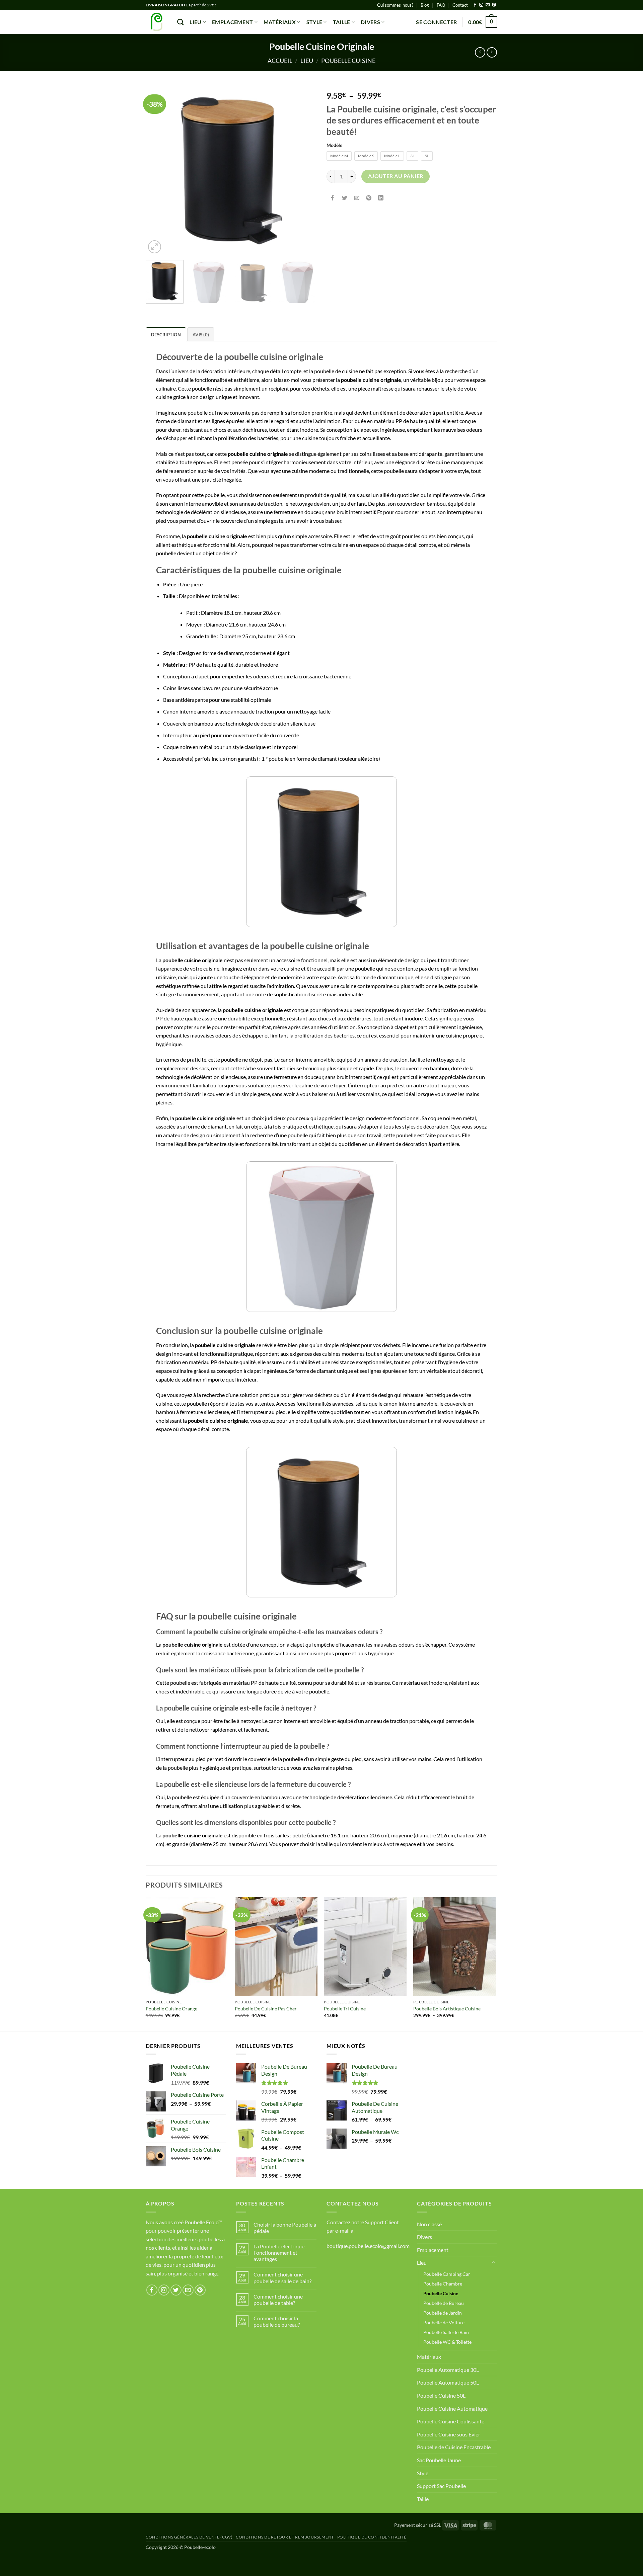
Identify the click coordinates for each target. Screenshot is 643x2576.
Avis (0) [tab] (201, 335)
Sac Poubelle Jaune (439, 2460)
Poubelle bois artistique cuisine (447, 2009)
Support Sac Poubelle (441, 2486)
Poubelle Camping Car (447, 2274)
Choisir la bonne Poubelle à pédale (285, 2228)
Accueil (280, 61)
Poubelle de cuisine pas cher (266, 2009)
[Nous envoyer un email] (488, 5)
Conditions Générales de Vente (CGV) (189, 2537)
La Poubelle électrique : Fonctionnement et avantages (280, 2253)
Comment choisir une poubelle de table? (278, 2300)
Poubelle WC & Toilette (447, 2342)
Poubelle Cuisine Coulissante (451, 2421)
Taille (342, 22)
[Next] (305, 170)
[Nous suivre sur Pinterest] (494, 5)
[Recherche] (180, 22)
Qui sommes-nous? (395, 5)
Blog (425, 5)
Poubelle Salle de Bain (446, 2332)
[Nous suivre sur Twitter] (176, 2290)
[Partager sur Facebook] (333, 198)
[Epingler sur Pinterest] (369, 198)
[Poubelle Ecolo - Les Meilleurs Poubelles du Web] (156, 22)
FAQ (441, 5)
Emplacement (233, 22)
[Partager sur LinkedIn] (381, 198)
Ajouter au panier (396, 176)
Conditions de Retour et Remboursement (285, 2537)
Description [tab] (166, 335)
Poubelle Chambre (443, 2284)
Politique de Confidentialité (372, 2537)
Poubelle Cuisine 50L (441, 2395)
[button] (436, 22)
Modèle (334, 145)
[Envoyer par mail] (357, 198)
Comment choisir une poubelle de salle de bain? (282, 2277)
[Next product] (480, 52)
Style (314, 22)
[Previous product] (492, 52)
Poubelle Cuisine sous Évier (449, 2434)
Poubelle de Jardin (443, 2313)
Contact (460, 5)
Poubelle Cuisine (348, 61)
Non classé (429, 2224)
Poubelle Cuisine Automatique (452, 2408)
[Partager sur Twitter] (345, 198)
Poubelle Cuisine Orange (171, 2009)
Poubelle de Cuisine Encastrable (454, 2447)
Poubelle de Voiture (444, 2322)
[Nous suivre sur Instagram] (481, 5)
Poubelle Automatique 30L (448, 2370)
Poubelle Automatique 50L (448, 2382)
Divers (370, 22)
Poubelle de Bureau (444, 2303)
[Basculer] (493, 2263)
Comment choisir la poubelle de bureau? (277, 2321)
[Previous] (157, 170)
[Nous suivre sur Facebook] (475, 5)
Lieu (195, 22)
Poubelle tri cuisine (345, 2009)
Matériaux (280, 22)
